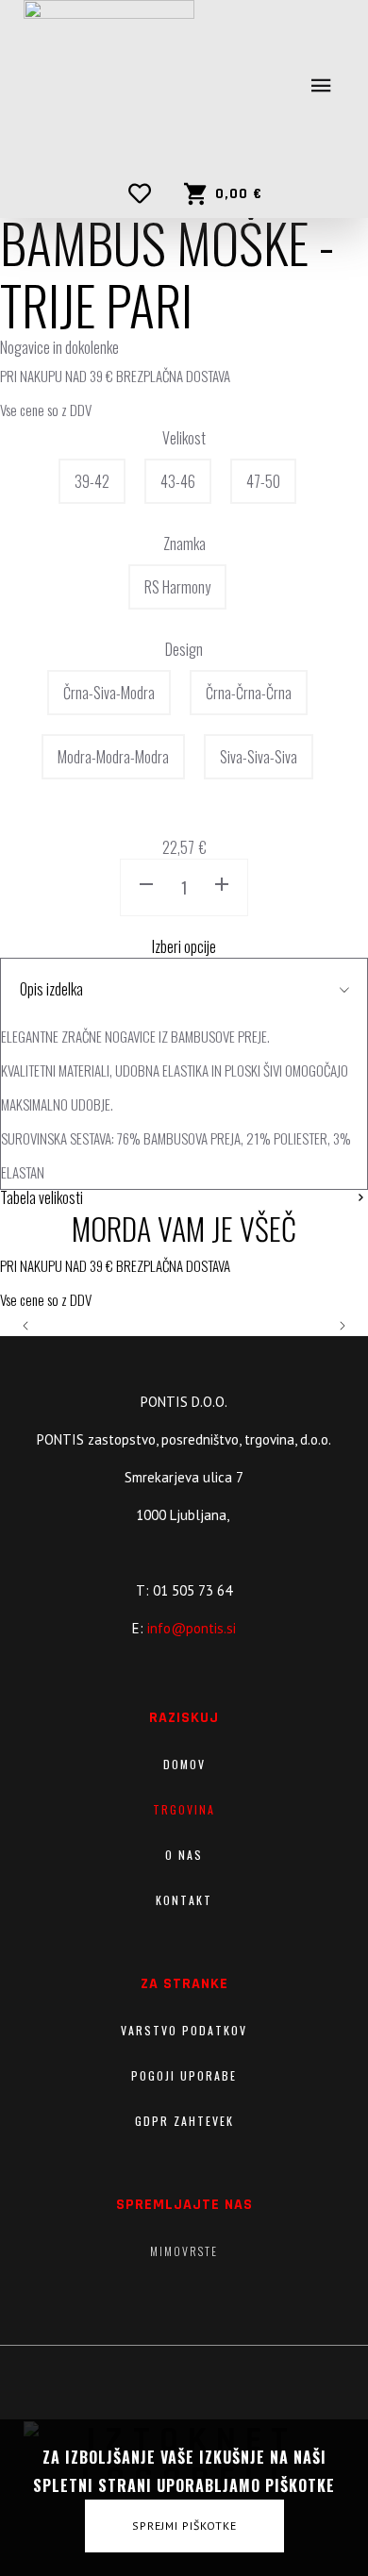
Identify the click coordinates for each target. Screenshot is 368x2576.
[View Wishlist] (144, 193)
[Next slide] (342, 1326)
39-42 (92, 481)
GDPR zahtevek (184, 2121)
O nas (184, 1855)
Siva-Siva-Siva (259, 757)
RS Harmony (177, 587)
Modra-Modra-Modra (113, 757)
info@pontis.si (192, 1628)
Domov (184, 1764)
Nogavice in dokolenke (59, 347)
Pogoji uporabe (184, 2075)
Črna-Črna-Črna (249, 693)
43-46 (178, 481)
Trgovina (184, 1809)
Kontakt (184, 1900)
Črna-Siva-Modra (109, 693)
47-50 (263, 481)
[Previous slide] (26, 1326)
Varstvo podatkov (184, 2030)
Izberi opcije (184, 946)
